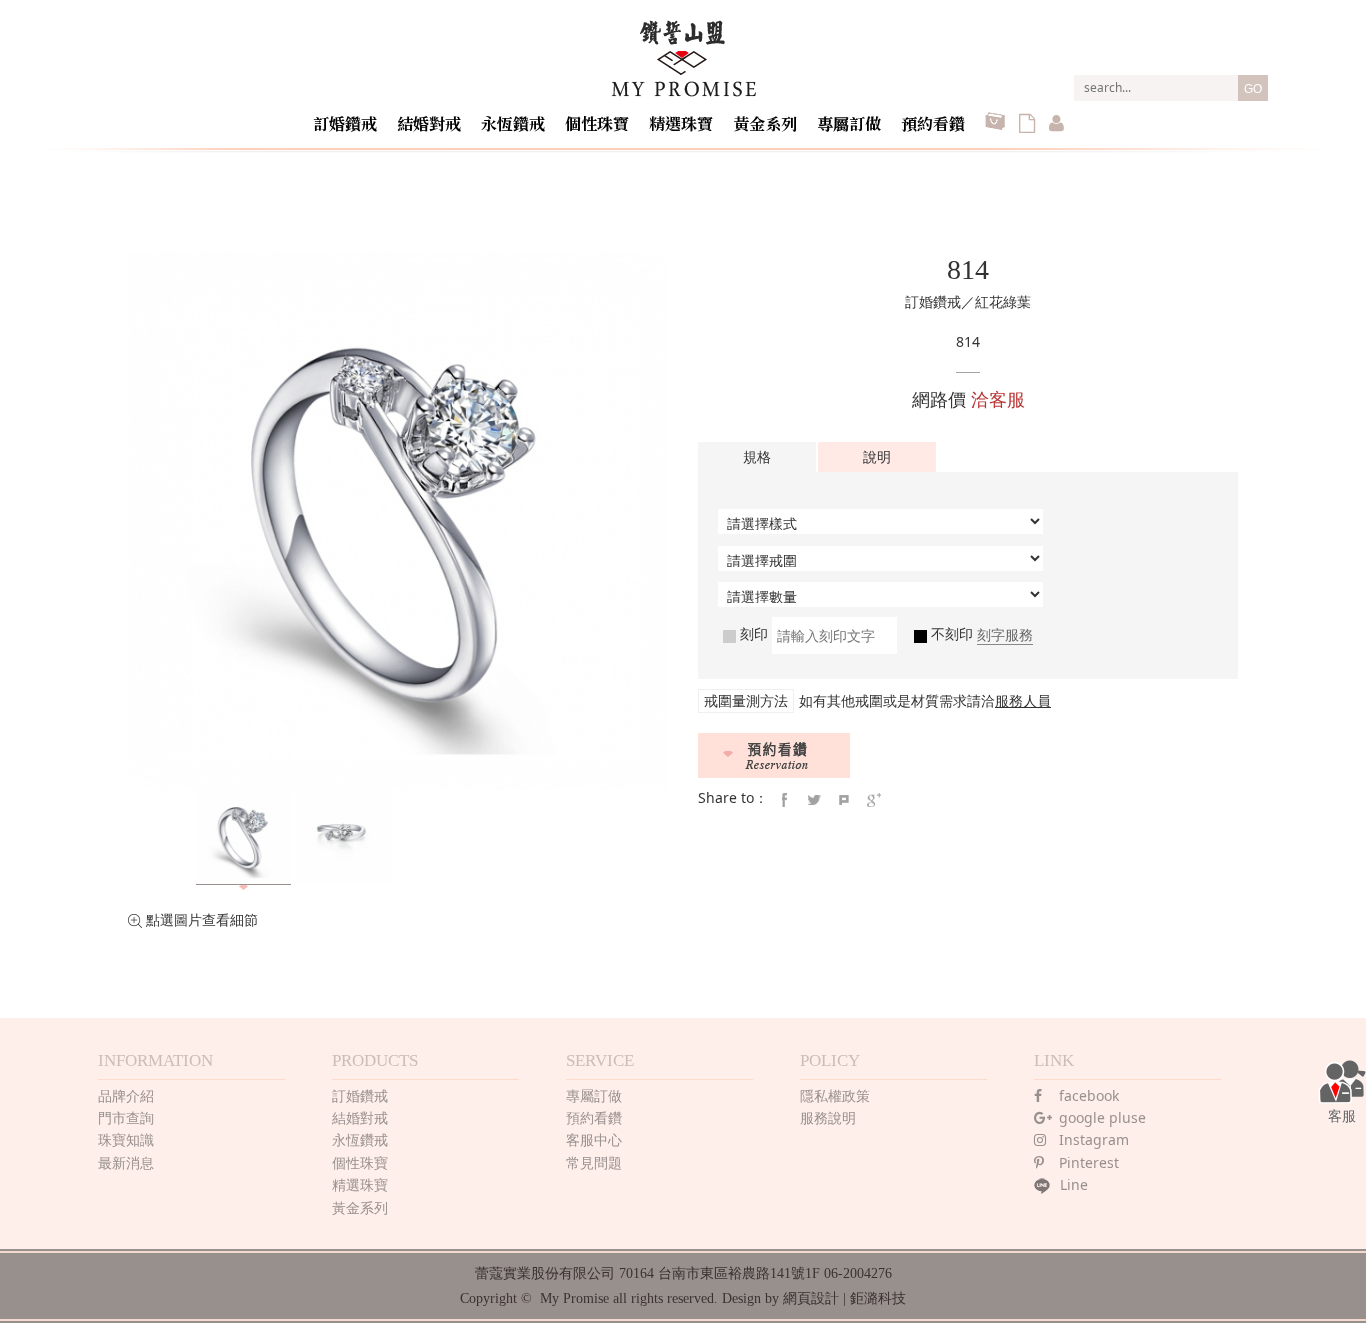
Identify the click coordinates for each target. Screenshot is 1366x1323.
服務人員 (1023, 700)
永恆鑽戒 (513, 123)
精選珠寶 (681, 123)
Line (1074, 1184)
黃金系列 (765, 123)
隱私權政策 (835, 1095)
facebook (1089, 1095)
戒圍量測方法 (746, 700)
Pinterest (1089, 1162)
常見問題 (594, 1162)
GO (1253, 89)
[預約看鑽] (774, 755)
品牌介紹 (126, 1095)
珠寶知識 (126, 1139)
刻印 (752, 633)
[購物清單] (995, 125)
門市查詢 (126, 1117)
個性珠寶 (597, 123)
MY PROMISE (683, 58)
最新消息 (126, 1162)
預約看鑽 (933, 123)
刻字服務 (1005, 634)
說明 (877, 456)
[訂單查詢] (1027, 125)
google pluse (1102, 1117)
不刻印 (950, 633)
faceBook (784, 800)
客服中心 (594, 1139)
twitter (814, 800)
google (874, 800)
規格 (757, 456)
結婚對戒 (429, 123)
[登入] (1056, 125)
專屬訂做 (849, 123)
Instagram (1094, 1139)
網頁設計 (811, 1298)
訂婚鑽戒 (345, 123)
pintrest (844, 800)
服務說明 (828, 1117)
